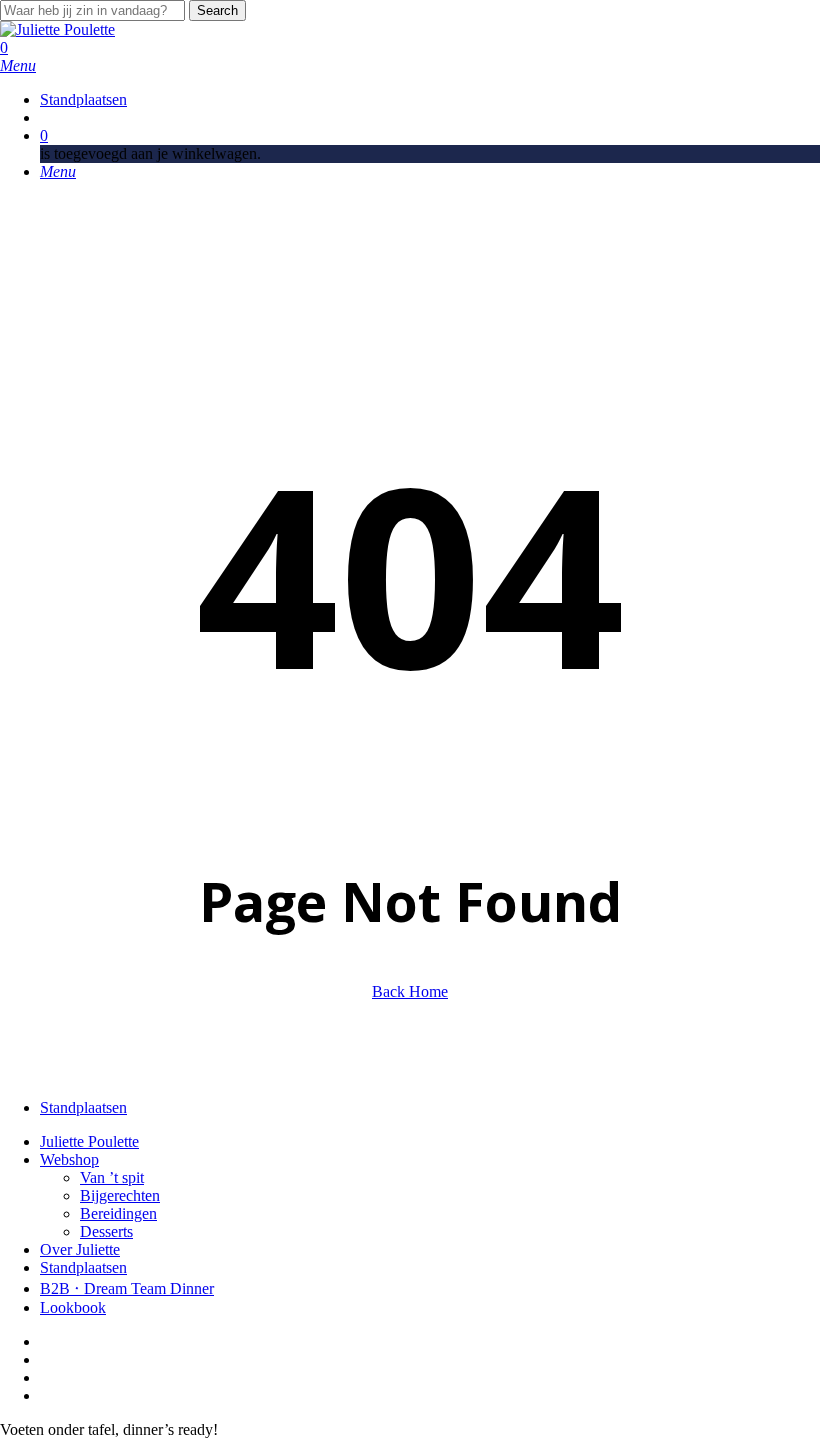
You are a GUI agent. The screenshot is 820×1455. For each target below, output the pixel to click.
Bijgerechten (120, 1195)
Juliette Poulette (89, 1141)
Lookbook (73, 1307)
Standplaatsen (83, 1267)
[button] (18, 65)
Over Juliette (80, 1249)
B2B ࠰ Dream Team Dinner (127, 1288)
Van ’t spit (112, 1177)
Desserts (106, 1231)
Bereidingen (118, 1213)
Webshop (69, 1159)
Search (217, 10)
